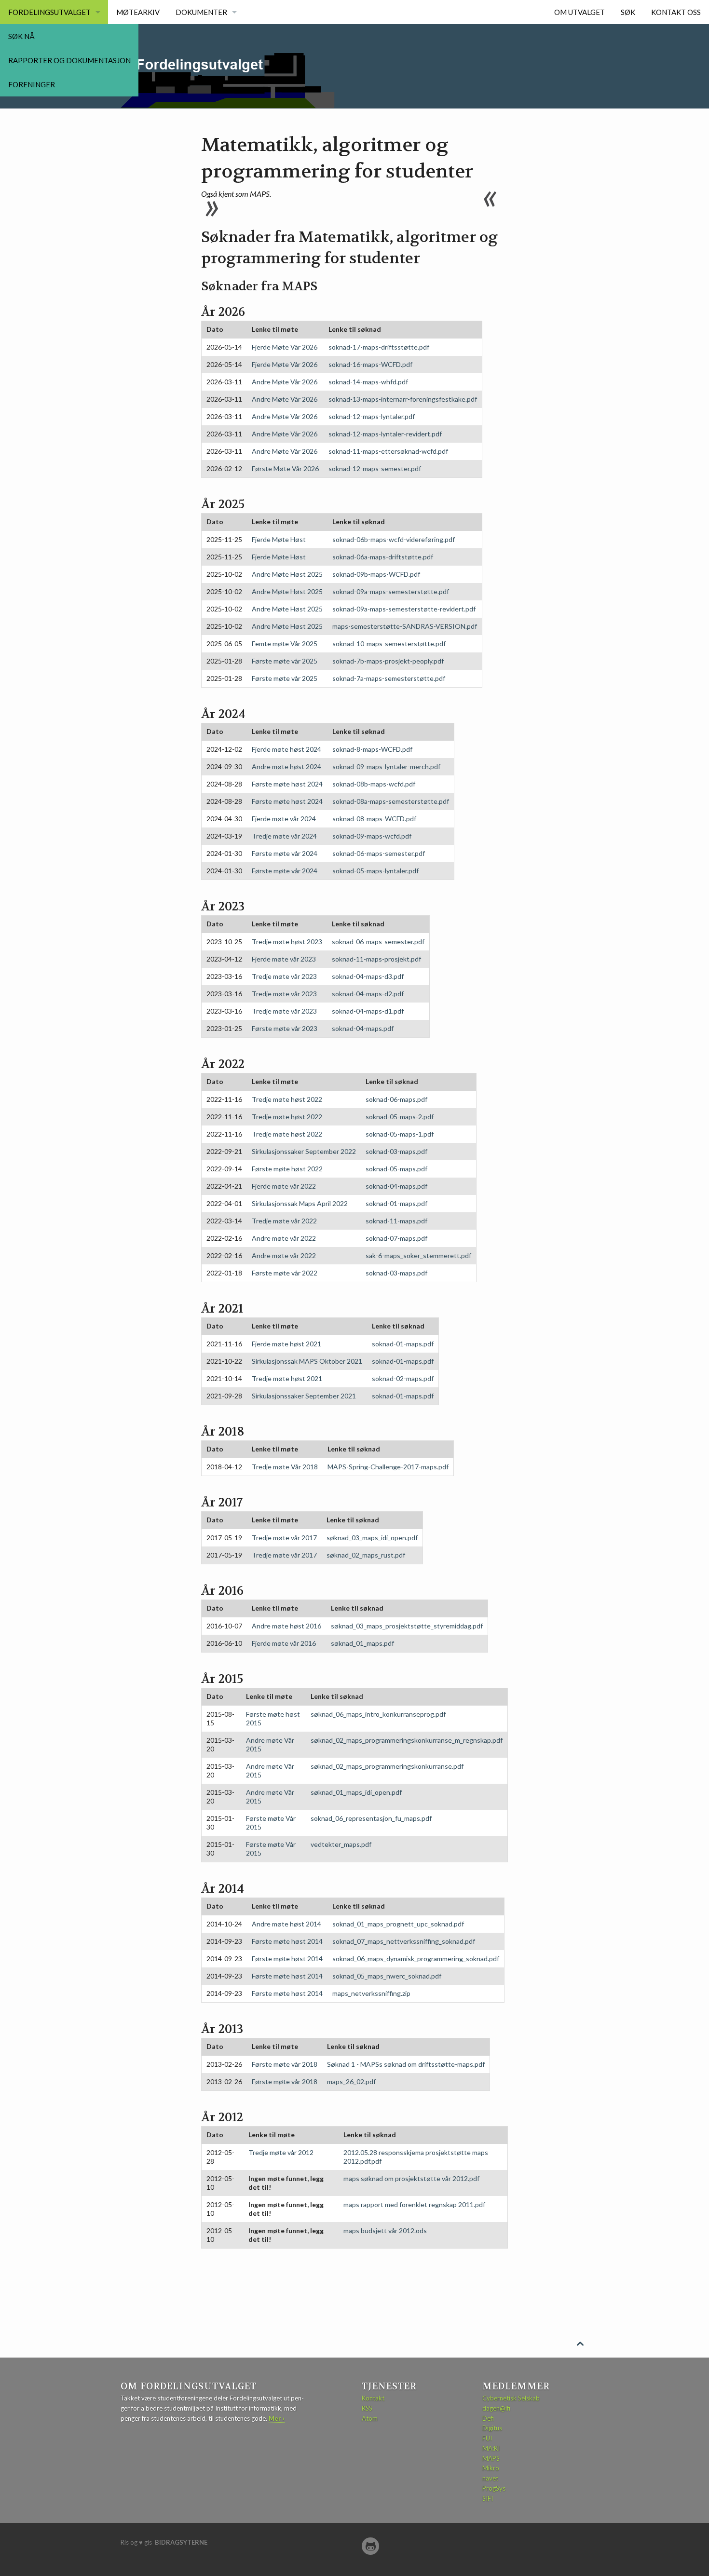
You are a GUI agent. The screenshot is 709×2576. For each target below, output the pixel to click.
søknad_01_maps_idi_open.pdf (356, 1792)
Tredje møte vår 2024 (284, 836)
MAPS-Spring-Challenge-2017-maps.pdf (388, 1467)
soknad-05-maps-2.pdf (400, 1117)
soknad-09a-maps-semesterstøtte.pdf (391, 591)
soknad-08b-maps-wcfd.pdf (374, 784)
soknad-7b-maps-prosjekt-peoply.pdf (388, 661)
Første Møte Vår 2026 (285, 468)
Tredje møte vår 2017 (284, 1538)
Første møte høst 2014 (287, 1941)
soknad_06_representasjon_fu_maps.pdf (371, 1818)
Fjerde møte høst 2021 (286, 1344)
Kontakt (373, 2398)
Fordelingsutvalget (49, 12)
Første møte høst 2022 (287, 1169)
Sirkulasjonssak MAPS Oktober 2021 (307, 1361)
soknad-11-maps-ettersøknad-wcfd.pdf (388, 451)
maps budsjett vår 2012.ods (385, 2230)
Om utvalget (579, 12)
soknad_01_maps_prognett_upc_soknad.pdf (398, 1924)
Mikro (491, 2468)
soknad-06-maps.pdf (396, 1099)
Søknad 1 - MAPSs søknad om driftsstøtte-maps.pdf (406, 2064)
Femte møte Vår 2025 (285, 644)
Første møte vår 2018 (285, 2064)
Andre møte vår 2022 (284, 1238)
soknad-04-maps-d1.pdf (368, 1011)
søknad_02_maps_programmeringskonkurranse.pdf (387, 1766)
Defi (488, 2418)
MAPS (491, 2458)
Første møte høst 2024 (287, 784)
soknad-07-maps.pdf (396, 1238)
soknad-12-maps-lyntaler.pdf (372, 416)
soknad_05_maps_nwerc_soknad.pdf (387, 1976)
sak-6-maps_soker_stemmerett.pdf (418, 1255)
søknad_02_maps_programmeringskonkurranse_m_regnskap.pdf (407, 1740)
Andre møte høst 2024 (286, 766)
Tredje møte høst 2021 (287, 1378)
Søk (628, 12)
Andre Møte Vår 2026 (285, 382)
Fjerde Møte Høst (279, 539)
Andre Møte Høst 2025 (287, 574)
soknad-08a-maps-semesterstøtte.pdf (391, 801)
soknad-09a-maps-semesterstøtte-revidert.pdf (404, 609)
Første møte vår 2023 (285, 1028)
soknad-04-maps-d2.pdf (368, 994)
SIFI (488, 2498)
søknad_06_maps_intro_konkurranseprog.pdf (378, 1714)
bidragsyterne (181, 2542)
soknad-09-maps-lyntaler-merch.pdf (386, 766)
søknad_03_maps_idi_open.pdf (372, 1538)
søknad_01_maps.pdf (362, 1643)
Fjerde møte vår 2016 (284, 1643)
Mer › (277, 2418)
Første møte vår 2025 (285, 661)
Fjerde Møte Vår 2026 (285, 347)
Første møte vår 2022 (285, 1273)
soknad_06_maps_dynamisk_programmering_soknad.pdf (416, 1959)
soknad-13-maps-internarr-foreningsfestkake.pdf (403, 399)
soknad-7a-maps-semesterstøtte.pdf (389, 678)
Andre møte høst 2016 (286, 1626)
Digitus (492, 2428)
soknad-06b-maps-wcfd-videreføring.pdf (394, 539)
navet (490, 2478)
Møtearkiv (138, 12)
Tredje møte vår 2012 (281, 2152)
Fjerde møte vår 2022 (284, 1186)
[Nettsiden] (370, 2546)
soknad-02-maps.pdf (403, 1378)
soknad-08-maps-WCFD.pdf (374, 819)
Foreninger (32, 84)
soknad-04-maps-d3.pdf (368, 976)
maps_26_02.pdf (351, 2081)
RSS (367, 2408)
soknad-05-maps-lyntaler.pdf (375, 871)
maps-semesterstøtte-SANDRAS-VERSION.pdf (405, 626)
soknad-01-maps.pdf (396, 1203)
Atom (370, 2418)
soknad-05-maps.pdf (396, 1169)
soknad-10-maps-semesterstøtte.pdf (389, 644)
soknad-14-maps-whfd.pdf (368, 382)
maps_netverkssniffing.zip (371, 1993)
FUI (487, 2438)
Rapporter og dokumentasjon (69, 60)
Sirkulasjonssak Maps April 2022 (300, 1203)
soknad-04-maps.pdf (363, 1028)
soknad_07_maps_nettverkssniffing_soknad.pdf (404, 1941)
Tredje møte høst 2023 (287, 942)
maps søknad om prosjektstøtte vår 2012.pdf (411, 2178)
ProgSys (494, 2488)
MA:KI (491, 2448)
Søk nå (21, 36)
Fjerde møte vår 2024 (284, 819)
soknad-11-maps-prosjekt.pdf (376, 959)
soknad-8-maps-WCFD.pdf (372, 749)
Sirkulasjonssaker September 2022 (304, 1151)
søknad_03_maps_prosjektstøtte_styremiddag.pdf (407, 1626)
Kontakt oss (676, 12)
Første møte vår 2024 (285, 853)
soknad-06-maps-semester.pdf (379, 853)
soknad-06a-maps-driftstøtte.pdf (383, 557)
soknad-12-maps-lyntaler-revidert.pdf (385, 434)
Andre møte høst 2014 (286, 1924)
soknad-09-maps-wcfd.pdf (372, 836)
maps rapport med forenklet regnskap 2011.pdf (414, 2204)
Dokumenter (201, 12)
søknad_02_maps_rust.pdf (366, 1555)
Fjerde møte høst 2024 (286, 749)
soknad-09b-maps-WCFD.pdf (376, 574)
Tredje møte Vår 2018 (285, 1467)
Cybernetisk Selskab (511, 2398)
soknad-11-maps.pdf (396, 1221)
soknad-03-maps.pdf (396, 1151)
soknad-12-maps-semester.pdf (375, 468)
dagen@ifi (496, 2408)
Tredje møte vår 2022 (284, 1221)
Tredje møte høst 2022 (287, 1099)
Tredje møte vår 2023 (284, 976)
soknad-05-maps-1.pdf (400, 1134)
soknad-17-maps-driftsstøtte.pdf (379, 347)
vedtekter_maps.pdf (341, 1844)
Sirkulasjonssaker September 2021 (304, 1396)
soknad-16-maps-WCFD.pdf (370, 364)
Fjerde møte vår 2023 (284, 959)
